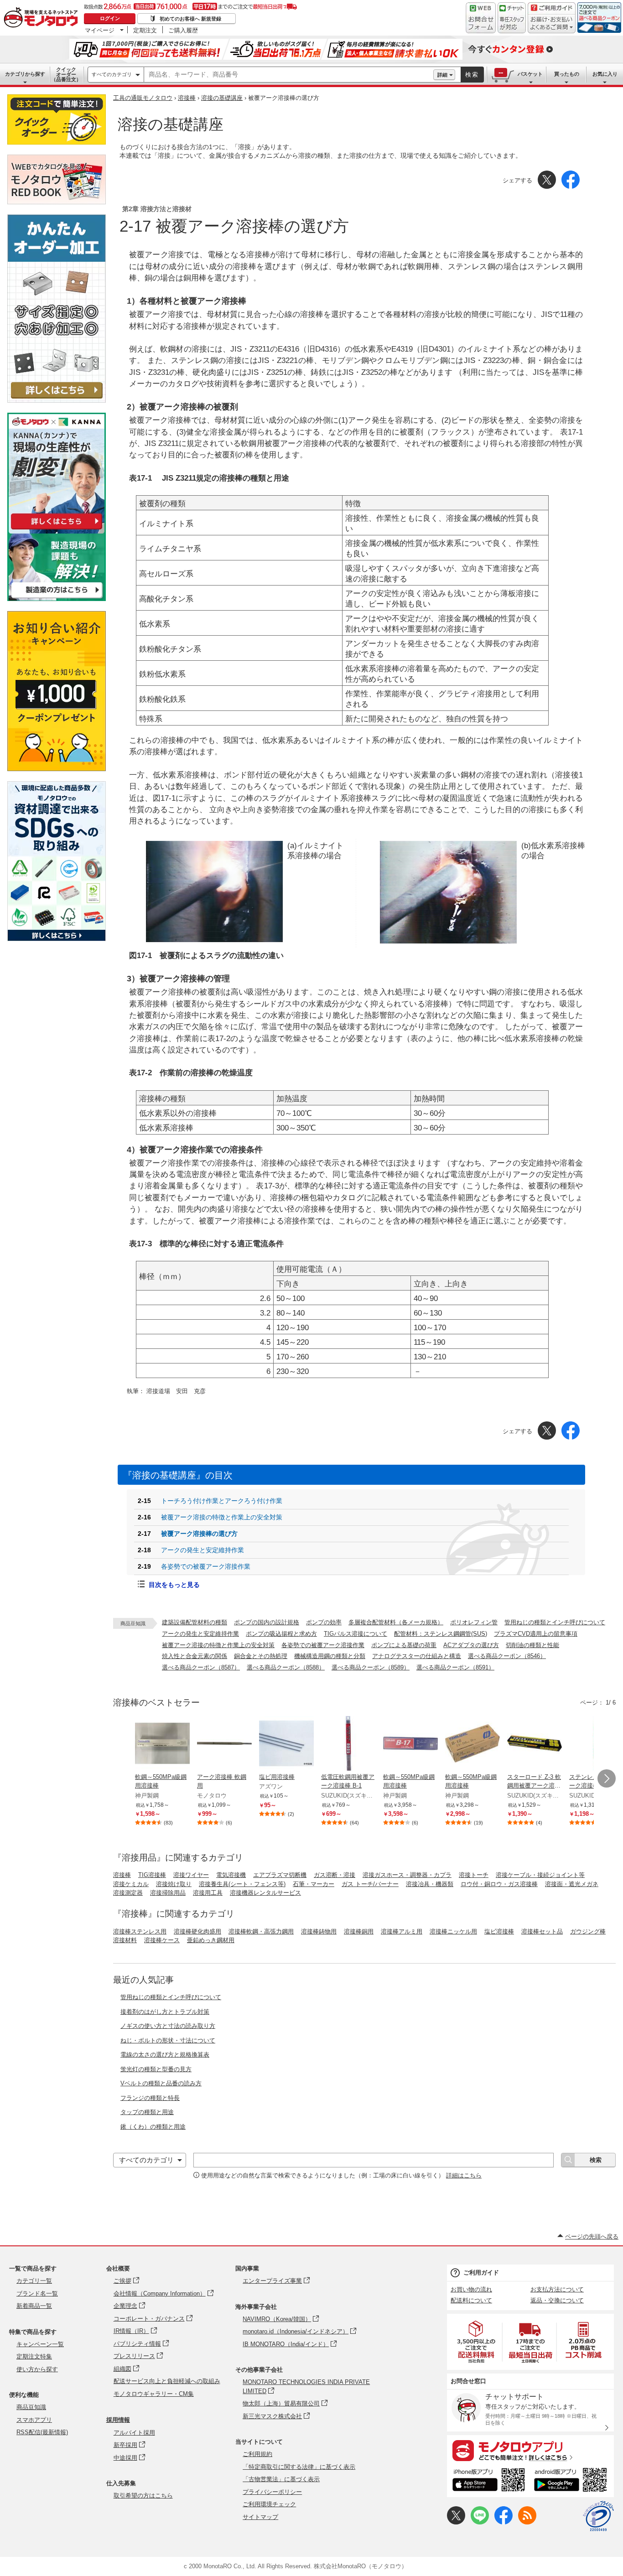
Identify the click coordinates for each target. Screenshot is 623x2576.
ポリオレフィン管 (474, 1622)
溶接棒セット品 (542, 1931)
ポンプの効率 (324, 1622)
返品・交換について (557, 2300)
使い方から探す (37, 2369)
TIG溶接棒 (152, 1875)
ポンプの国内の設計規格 (267, 1622)
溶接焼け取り (174, 1884)
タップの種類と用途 (147, 2112)
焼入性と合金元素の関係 (195, 1656)
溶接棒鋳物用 (319, 1931)
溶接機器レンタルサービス (265, 1893)
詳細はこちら (464, 2175)
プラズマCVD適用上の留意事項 (536, 1634)
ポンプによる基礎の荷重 (404, 1645)
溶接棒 (187, 98)
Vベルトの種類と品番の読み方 (161, 2083)
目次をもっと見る (174, 1585)
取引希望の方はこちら (143, 2496)
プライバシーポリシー (272, 2492)
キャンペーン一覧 (40, 2344)
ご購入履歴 (183, 30)
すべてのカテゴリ (112, 74)
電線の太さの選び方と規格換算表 (165, 2055)
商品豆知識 (31, 2407)
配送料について (471, 2300)
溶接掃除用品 (168, 1893)
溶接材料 (125, 1940)
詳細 (442, 75)
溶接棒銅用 (359, 1931)
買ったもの (567, 74)
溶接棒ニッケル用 (453, 1931)
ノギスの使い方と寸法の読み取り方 (168, 2026)
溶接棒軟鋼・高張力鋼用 (261, 1931)
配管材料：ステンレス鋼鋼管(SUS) (441, 1634)
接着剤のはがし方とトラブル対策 (165, 2012)
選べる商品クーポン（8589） (371, 1667)
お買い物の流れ (471, 2289)
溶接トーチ (474, 1875)
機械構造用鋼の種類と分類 (330, 1656)
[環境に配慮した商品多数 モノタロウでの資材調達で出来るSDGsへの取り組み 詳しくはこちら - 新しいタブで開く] (57, 939)
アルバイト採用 (134, 2433)
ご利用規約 (257, 2454)
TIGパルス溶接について (356, 1634)
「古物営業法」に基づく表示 (281, 2479)
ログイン (110, 18)
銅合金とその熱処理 (261, 1656)
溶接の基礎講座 (222, 98)
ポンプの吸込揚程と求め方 (281, 1634)
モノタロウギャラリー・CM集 (154, 2394)
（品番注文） (66, 74)
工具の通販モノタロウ (143, 98)
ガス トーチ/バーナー (370, 1884)
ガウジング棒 (588, 1931)
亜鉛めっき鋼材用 (211, 1940)
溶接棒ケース (162, 1940)
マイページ (100, 30)
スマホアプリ (34, 2420)
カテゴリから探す (25, 74)
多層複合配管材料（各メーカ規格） (396, 1622)
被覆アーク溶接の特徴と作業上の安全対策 (218, 1645)
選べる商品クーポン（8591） (455, 1667)
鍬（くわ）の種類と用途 (153, 2127)
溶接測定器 (128, 1893)
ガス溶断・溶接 (335, 1875)
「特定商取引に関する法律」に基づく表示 (299, 2467)
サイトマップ (260, 2517)
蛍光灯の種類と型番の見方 (156, 2069)
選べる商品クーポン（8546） (507, 1656)
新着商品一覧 (34, 2306)
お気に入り (605, 74)
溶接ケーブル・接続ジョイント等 (540, 1875)
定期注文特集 (34, 2356)
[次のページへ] (607, 1778)
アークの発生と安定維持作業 (200, 1634)
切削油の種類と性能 (532, 1645)
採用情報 (118, 2420)
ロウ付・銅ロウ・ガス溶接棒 (499, 1884)
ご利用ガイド (481, 2273)
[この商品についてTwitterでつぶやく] (456, 2522)
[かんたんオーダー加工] (57, 400)
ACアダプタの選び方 (471, 1645)
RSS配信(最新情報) (42, 2432)
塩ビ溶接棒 (499, 1931)
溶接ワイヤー (191, 1875)
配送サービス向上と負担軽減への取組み (167, 2381)
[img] (43, 18)
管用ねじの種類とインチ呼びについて (555, 1622)
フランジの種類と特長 (150, 2098)
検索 (472, 75)
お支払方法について (557, 2289)
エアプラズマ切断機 (280, 1875)
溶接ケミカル (131, 1884)
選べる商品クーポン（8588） (286, 1667)
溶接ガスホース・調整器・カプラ (407, 1875)
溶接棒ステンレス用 (140, 1931)
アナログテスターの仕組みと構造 (417, 1656)
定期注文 (145, 30)
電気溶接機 (231, 1875)
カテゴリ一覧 (34, 2281)
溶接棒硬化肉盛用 (197, 1931)
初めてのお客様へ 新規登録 (190, 19)
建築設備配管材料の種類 (195, 1622)
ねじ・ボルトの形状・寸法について (168, 2040)
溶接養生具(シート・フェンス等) (242, 1884)
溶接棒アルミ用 (402, 1931)
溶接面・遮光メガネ (572, 1884)
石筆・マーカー (314, 1884)
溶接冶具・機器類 (430, 1884)
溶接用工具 (208, 1893)
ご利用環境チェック (269, 2504)
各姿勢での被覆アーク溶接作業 (323, 1645)
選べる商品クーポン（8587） (201, 1667)
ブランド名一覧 (37, 2294)
